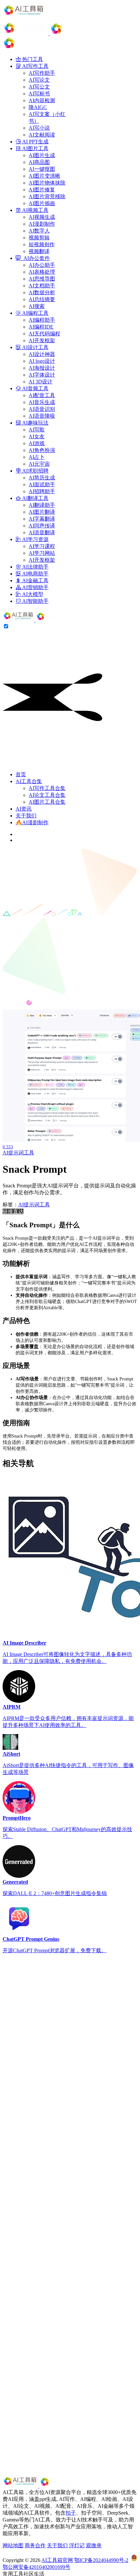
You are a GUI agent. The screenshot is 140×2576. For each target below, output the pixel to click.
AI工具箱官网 (57, 2560)
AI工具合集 (29, 781)
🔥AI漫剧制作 (32, 822)
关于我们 (26, 816)
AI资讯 (24, 809)
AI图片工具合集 (47, 802)
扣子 (71, 2513)
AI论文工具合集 (47, 795)
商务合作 (35, 2545)
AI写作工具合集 (47, 788)
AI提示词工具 (18, 1153)
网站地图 (13, 2545)
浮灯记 (77, 2545)
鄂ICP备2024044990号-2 (101, 2560)
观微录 (94, 2545)
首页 (21, 774)
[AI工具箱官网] (36, 620)
